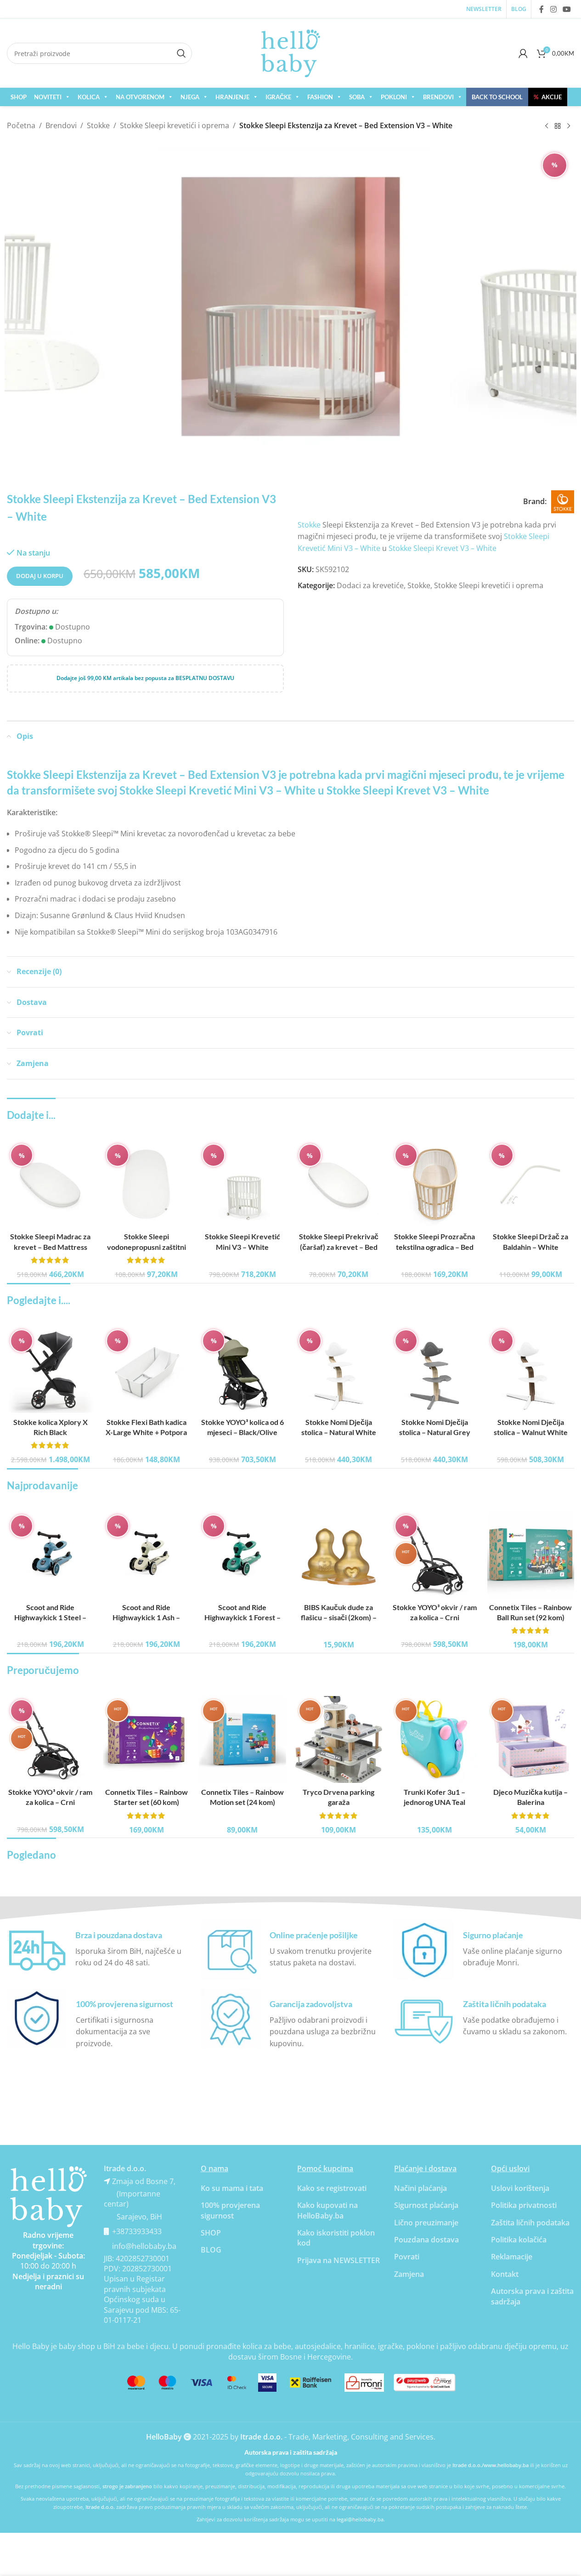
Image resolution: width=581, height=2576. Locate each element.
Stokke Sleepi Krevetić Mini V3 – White (217, 790)
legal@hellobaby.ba (360, 2519)
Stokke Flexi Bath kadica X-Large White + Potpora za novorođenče (146, 1432)
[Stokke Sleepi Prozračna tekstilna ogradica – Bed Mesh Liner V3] (435, 1184)
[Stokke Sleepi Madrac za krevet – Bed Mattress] (50, 1184)
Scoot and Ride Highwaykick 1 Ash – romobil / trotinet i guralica (146, 1617)
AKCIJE (548, 97)
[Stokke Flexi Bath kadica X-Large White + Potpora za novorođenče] (146, 1370)
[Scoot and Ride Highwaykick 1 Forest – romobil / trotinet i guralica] (242, 1555)
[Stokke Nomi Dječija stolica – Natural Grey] (435, 1370)
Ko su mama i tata (232, 2188)
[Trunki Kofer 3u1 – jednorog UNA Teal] (435, 1739)
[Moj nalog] (523, 53)
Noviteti (48, 97)
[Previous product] (547, 126)
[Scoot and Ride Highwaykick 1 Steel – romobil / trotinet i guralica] (50, 1555)
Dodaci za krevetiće (370, 585)
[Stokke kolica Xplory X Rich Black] (50, 1370)
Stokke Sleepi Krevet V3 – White (443, 548)
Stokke (98, 125)
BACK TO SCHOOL (497, 97)
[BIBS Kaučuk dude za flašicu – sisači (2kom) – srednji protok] (339, 1555)
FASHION (320, 97)
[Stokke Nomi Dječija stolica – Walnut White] (531, 1370)
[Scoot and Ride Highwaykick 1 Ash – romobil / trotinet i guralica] (146, 1555)
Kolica (89, 97)
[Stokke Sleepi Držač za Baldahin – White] (531, 1184)
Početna (21, 125)
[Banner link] (48, 2197)
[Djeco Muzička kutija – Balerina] (531, 1739)
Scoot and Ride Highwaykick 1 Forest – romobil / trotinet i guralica (242, 1617)
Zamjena (409, 2274)
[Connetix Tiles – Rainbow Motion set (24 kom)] (242, 1739)
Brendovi (438, 97)
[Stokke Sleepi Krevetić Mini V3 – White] (242, 1184)
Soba (357, 97)
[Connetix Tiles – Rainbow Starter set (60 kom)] (146, 1739)
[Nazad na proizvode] (558, 126)
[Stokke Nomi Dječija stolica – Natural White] (339, 1370)
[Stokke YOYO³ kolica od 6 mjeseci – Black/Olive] (242, 1370)
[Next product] (569, 126)
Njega (190, 97)
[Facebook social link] (542, 9)
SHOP (19, 97)
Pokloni (394, 97)
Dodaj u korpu (40, 576)
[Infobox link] (97, 1950)
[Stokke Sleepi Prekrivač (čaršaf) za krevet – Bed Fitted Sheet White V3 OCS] (339, 1184)
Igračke (278, 97)
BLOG (211, 2250)
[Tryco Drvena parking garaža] (339, 1739)
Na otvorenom (140, 97)
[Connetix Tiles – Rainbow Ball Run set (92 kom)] (531, 1555)
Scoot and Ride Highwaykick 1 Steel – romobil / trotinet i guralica (50, 1617)
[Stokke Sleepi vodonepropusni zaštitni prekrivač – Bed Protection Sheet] (146, 1184)
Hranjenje (232, 97)
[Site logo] (291, 52)
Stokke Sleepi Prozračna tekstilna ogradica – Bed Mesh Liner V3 (434, 1247)
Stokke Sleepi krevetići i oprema (175, 125)
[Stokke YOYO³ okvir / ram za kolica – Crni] (435, 1555)
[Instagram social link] (553, 9)
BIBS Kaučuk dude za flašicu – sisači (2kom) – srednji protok (339, 1617)
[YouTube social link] (567, 9)
